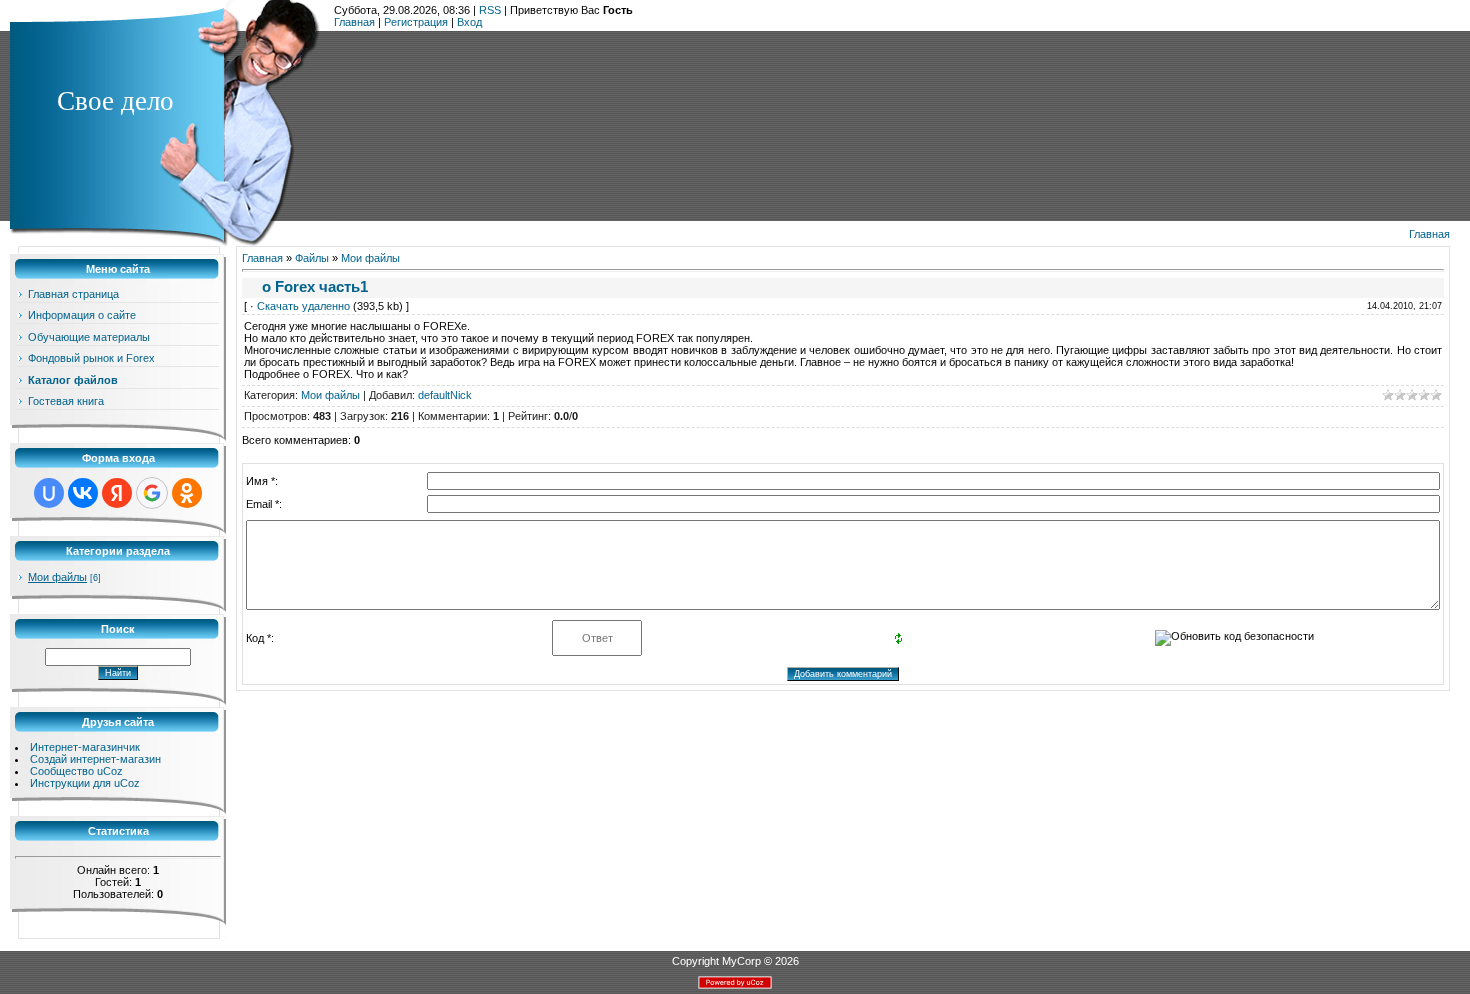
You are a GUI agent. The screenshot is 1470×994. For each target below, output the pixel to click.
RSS (490, 10)
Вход (469, 22)
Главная (354, 22)
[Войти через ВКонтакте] (83, 493)
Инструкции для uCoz (85, 783)
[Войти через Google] (152, 493)
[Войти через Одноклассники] (187, 493)
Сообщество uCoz (76, 771)
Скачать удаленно (303, 306)
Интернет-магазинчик (85, 747)
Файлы (312, 258)
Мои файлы (57, 577)
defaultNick (445, 395)
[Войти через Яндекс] (117, 493)
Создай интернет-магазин (95, 759)
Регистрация (416, 22)
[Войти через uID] (49, 493)
